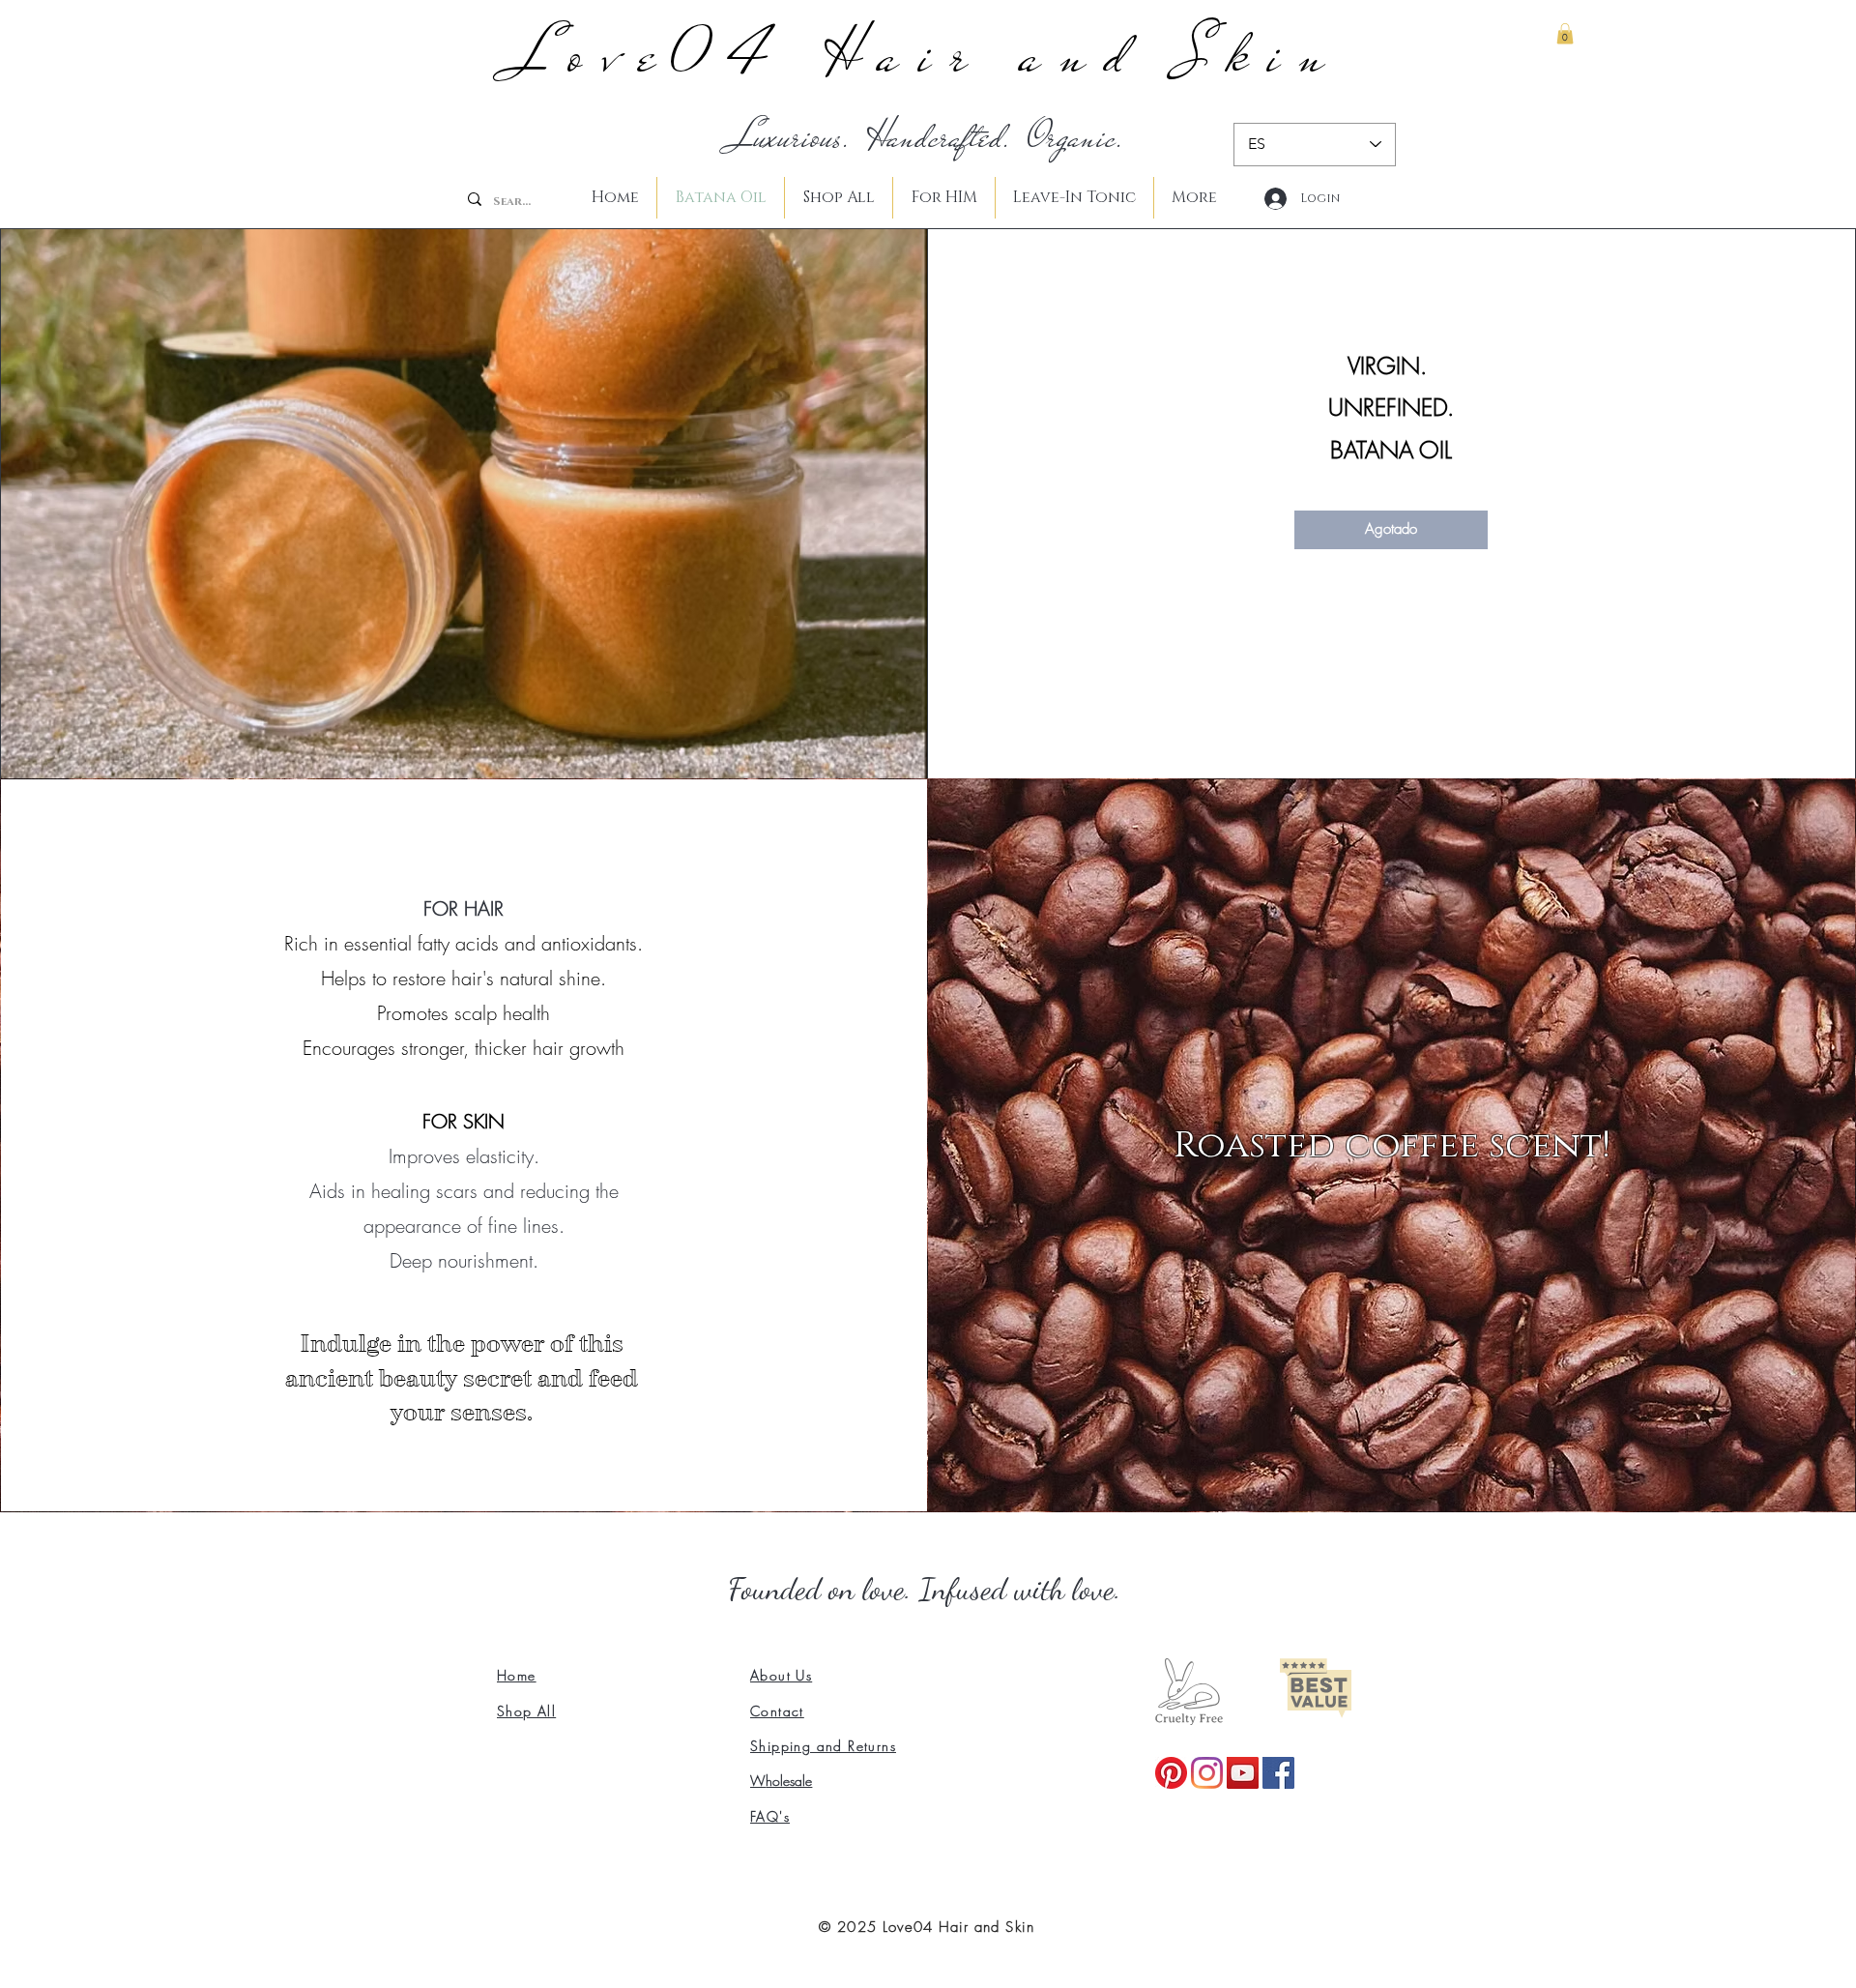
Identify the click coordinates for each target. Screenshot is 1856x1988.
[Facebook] (1278, 1773)
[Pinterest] (1171, 1773)
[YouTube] (1243, 1773)
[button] (1565, 34)
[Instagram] (1207, 1773)
